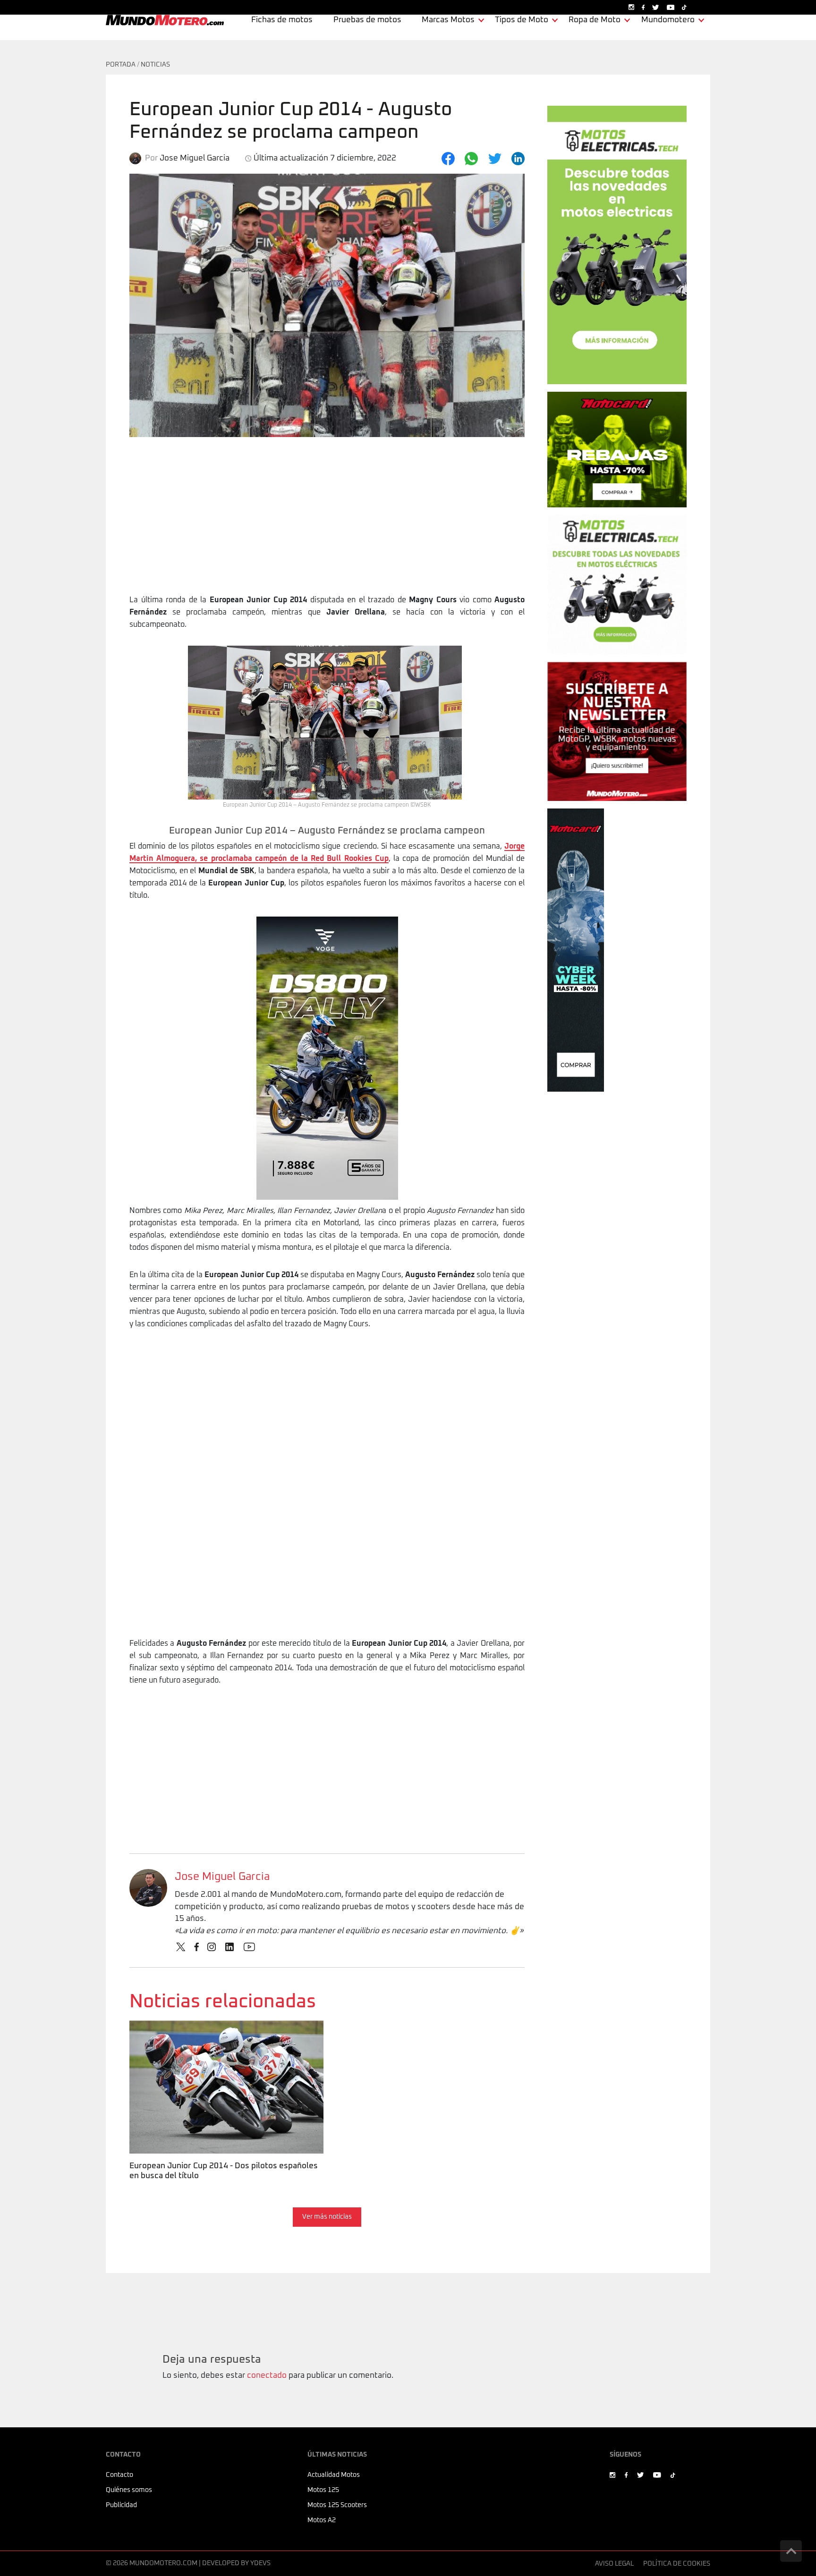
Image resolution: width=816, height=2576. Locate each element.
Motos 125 (323, 2490)
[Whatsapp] (471, 159)
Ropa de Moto (595, 20)
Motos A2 (322, 2520)
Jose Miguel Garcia (222, 1877)
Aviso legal (614, 2564)
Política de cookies (677, 2564)
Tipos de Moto (522, 20)
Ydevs (260, 2563)
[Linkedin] (518, 159)
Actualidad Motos (334, 2475)
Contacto (119, 2475)
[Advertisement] (327, 523)
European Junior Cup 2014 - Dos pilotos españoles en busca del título (223, 2033)
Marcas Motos (448, 20)
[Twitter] (495, 159)
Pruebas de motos (367, 20)
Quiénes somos (129, 2490)
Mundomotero (668, 20)
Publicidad (121, 2505)
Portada (121, 65)
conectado (267, 2376)
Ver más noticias (327, 2217)
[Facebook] (448, 159)
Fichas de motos (282, 20)
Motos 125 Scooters (337, 2505)
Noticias (155, 65)
